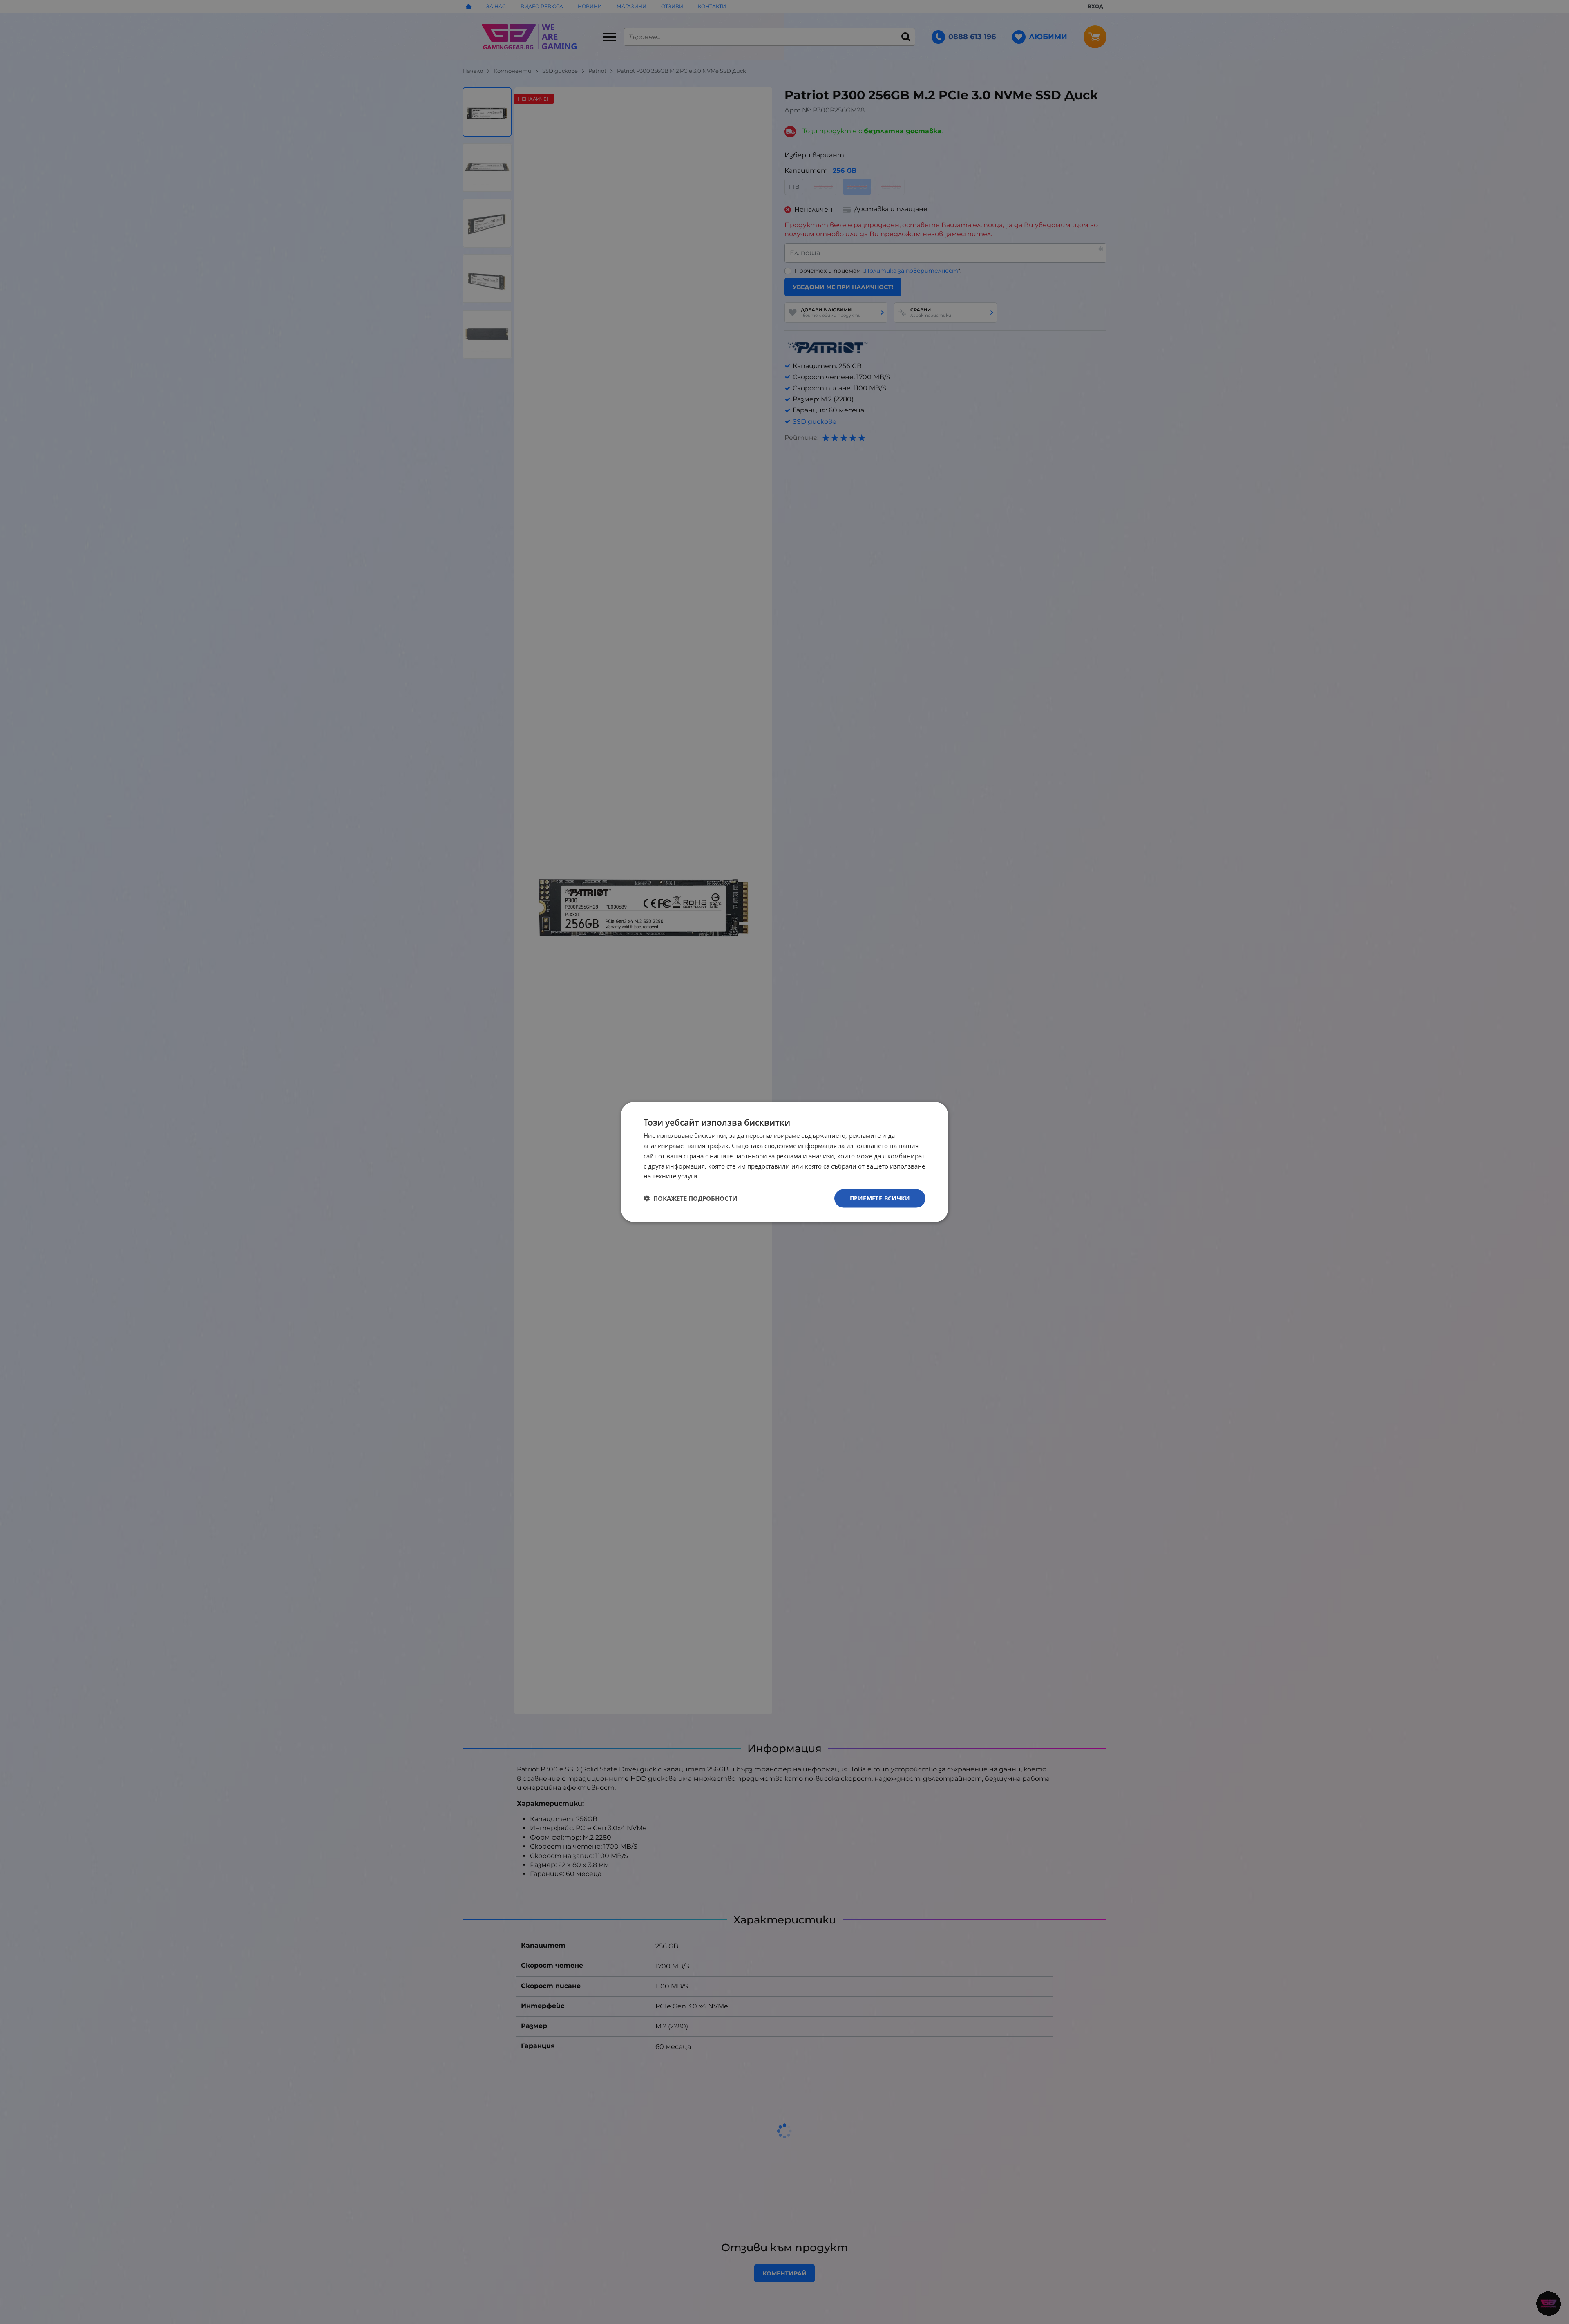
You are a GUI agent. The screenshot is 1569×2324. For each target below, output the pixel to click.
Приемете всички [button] (880, 1198)
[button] (690, 1198)
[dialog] (784, 1162)
